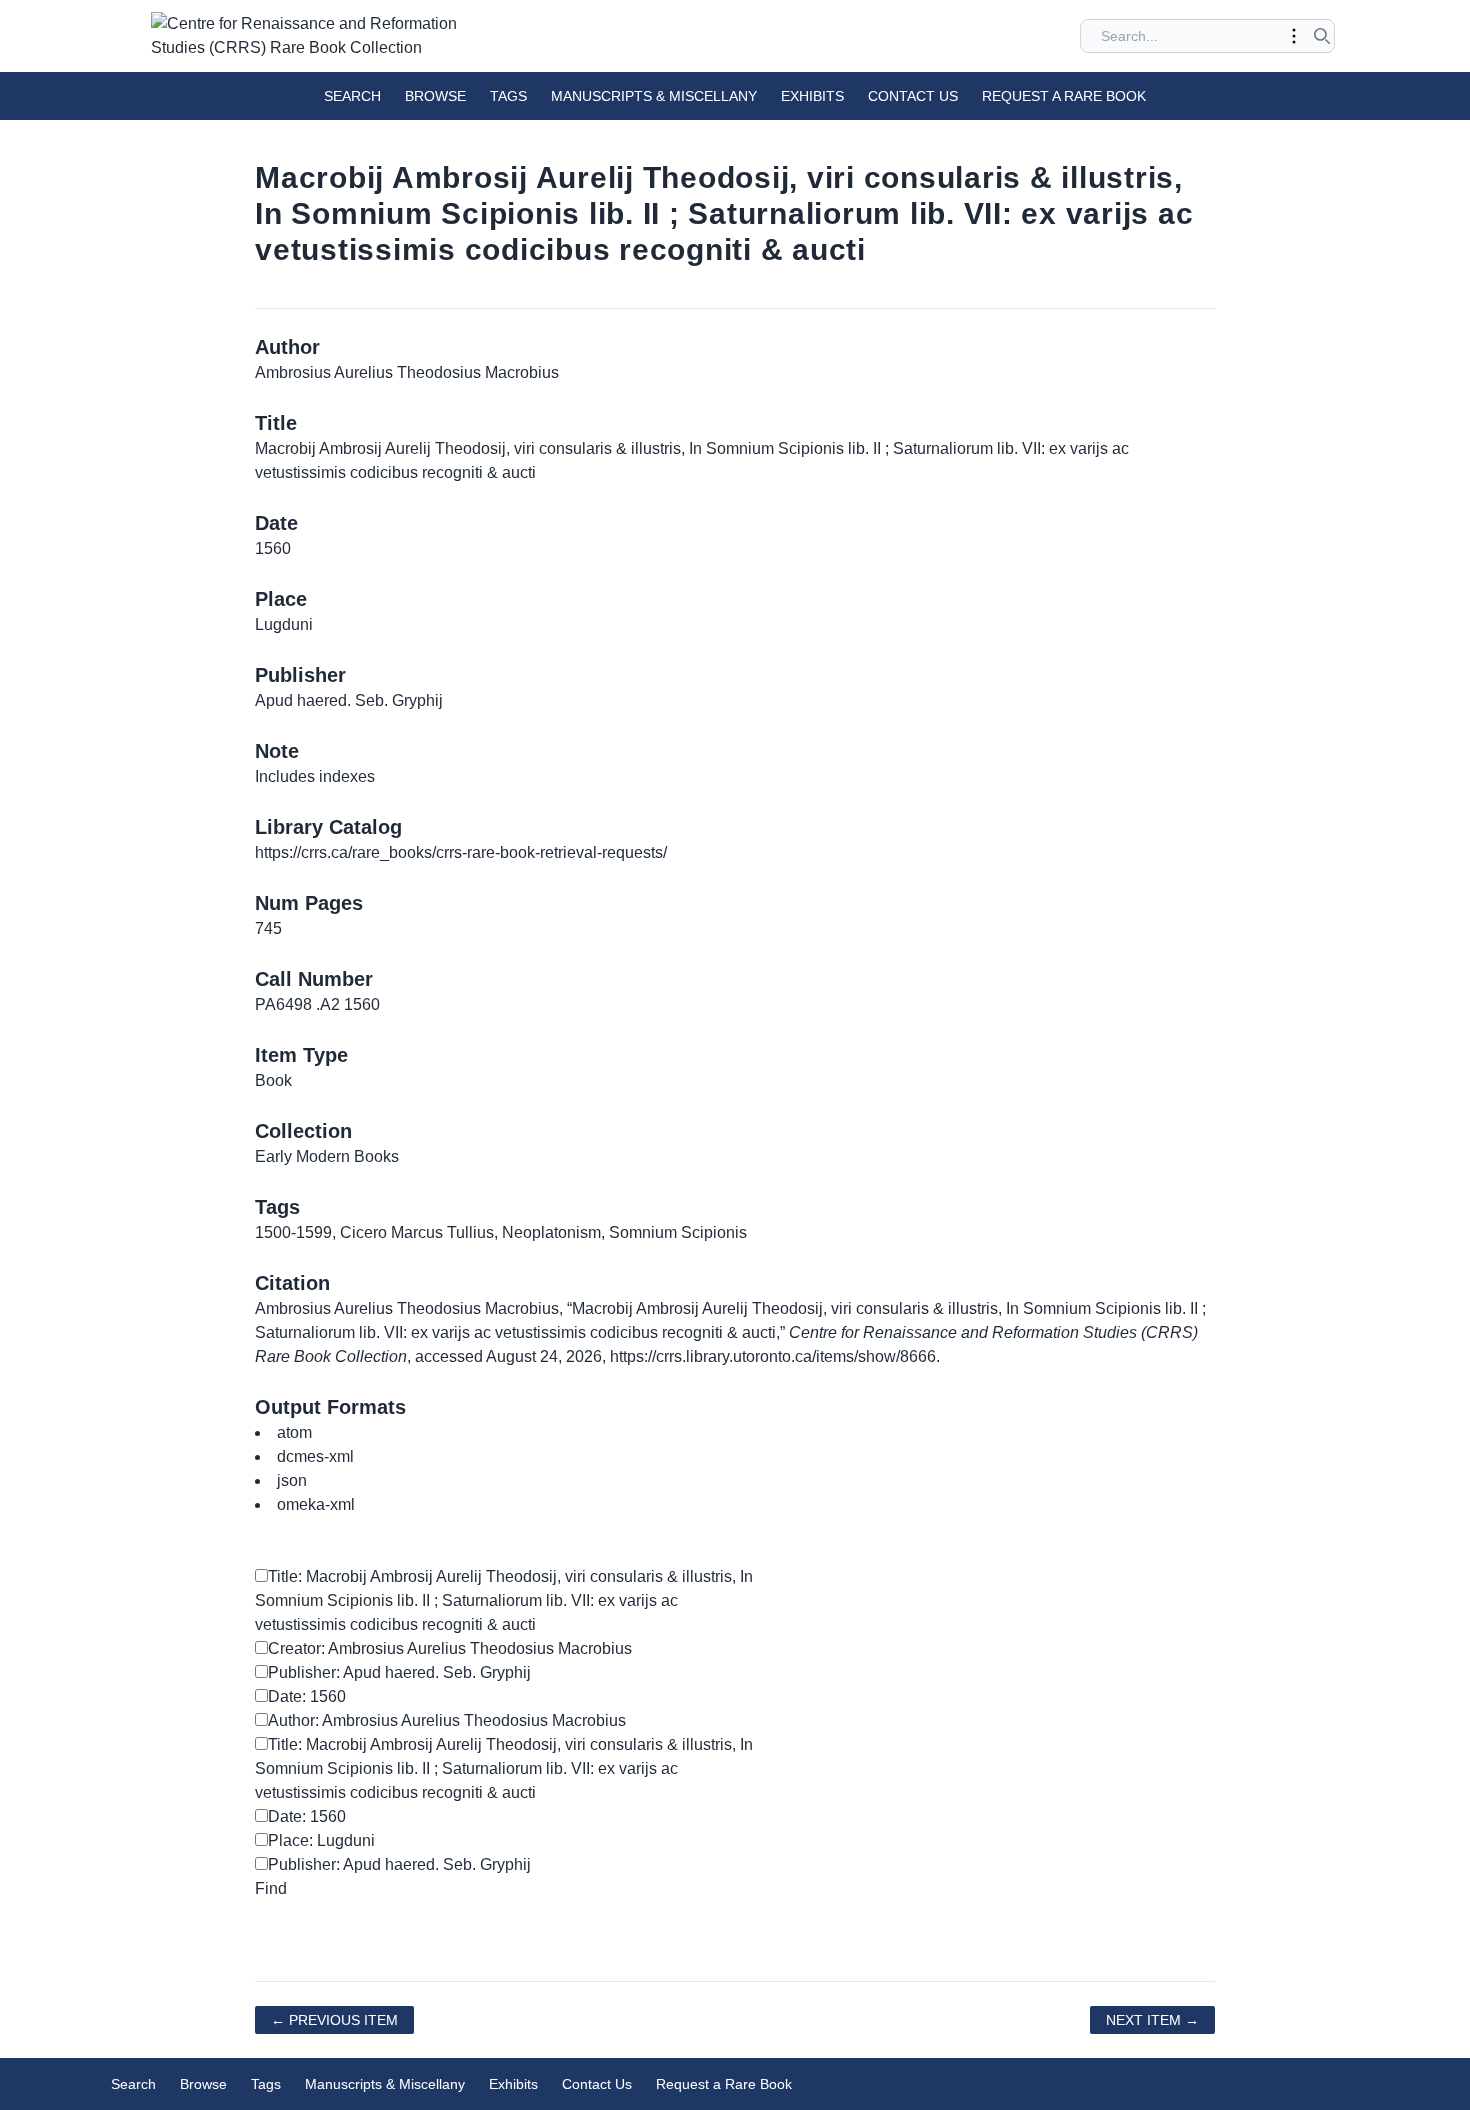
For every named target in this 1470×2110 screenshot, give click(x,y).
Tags (508, 96)
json (292, 1480)
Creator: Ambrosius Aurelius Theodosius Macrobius (450, 1648)
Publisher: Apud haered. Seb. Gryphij (399, 1672)
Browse (435, 96)
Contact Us (913, 96)
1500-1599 (293, 1232)
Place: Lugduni (321, 1840)
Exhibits (812, 96)
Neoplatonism (551, 1232)
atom (294, 1432)
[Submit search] (1322, 36)
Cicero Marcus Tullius (417, 1232)
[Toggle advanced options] (1294, 36)
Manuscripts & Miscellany (654, 96)
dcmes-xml (315, 1456)
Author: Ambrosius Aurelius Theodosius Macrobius (447, 1720)
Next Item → (1152, 2020)
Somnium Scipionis (678, 1232)
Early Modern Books (327, 1156)
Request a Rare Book (1064, 96)
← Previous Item (334, 2020)
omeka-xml (316, 1504)
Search (352, 96)
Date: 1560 (307, 1696)
